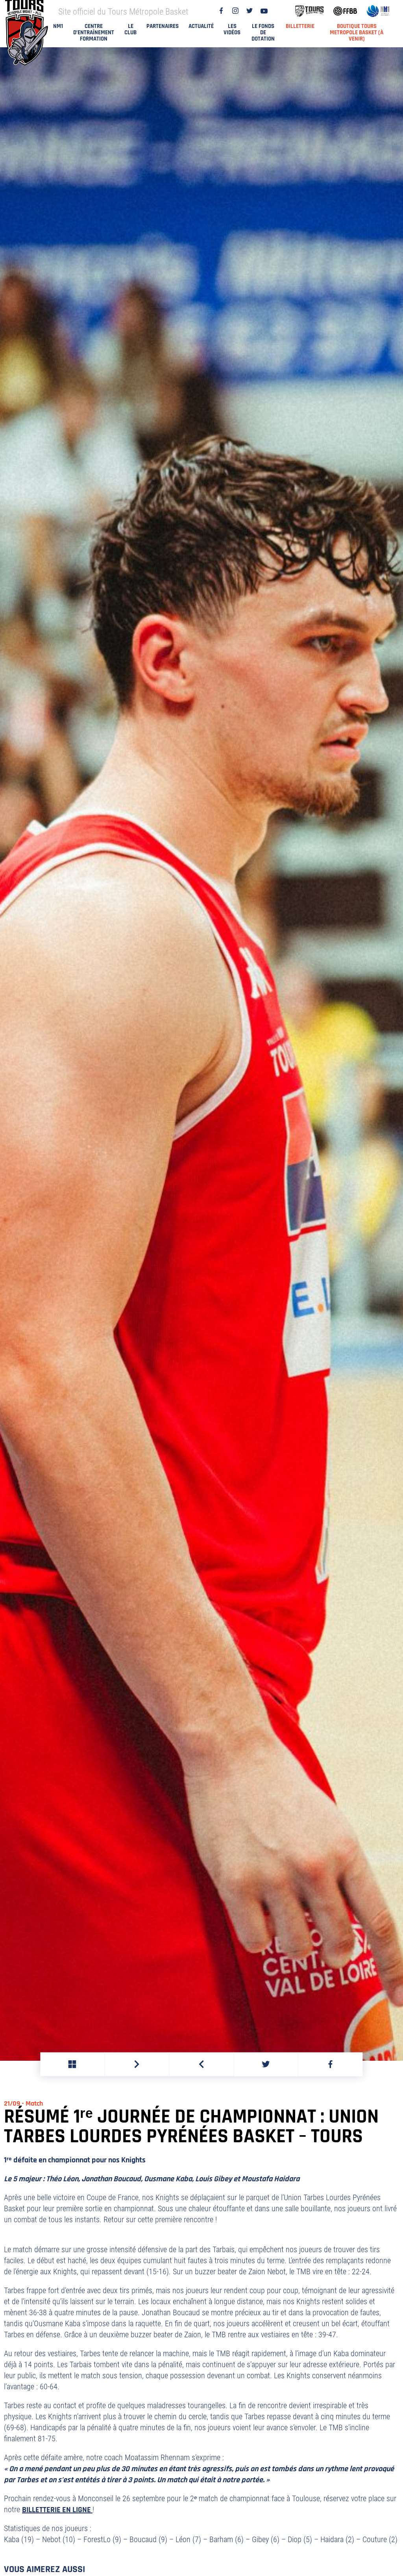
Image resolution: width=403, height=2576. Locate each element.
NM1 (58, 26)
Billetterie (300, 26)
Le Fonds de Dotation (263, 33)
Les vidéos (232, 29)
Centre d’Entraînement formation (94, 33)
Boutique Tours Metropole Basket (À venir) (357, 33)
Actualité (201, 26)
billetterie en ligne (57, 2510)
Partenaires (163, 26)
